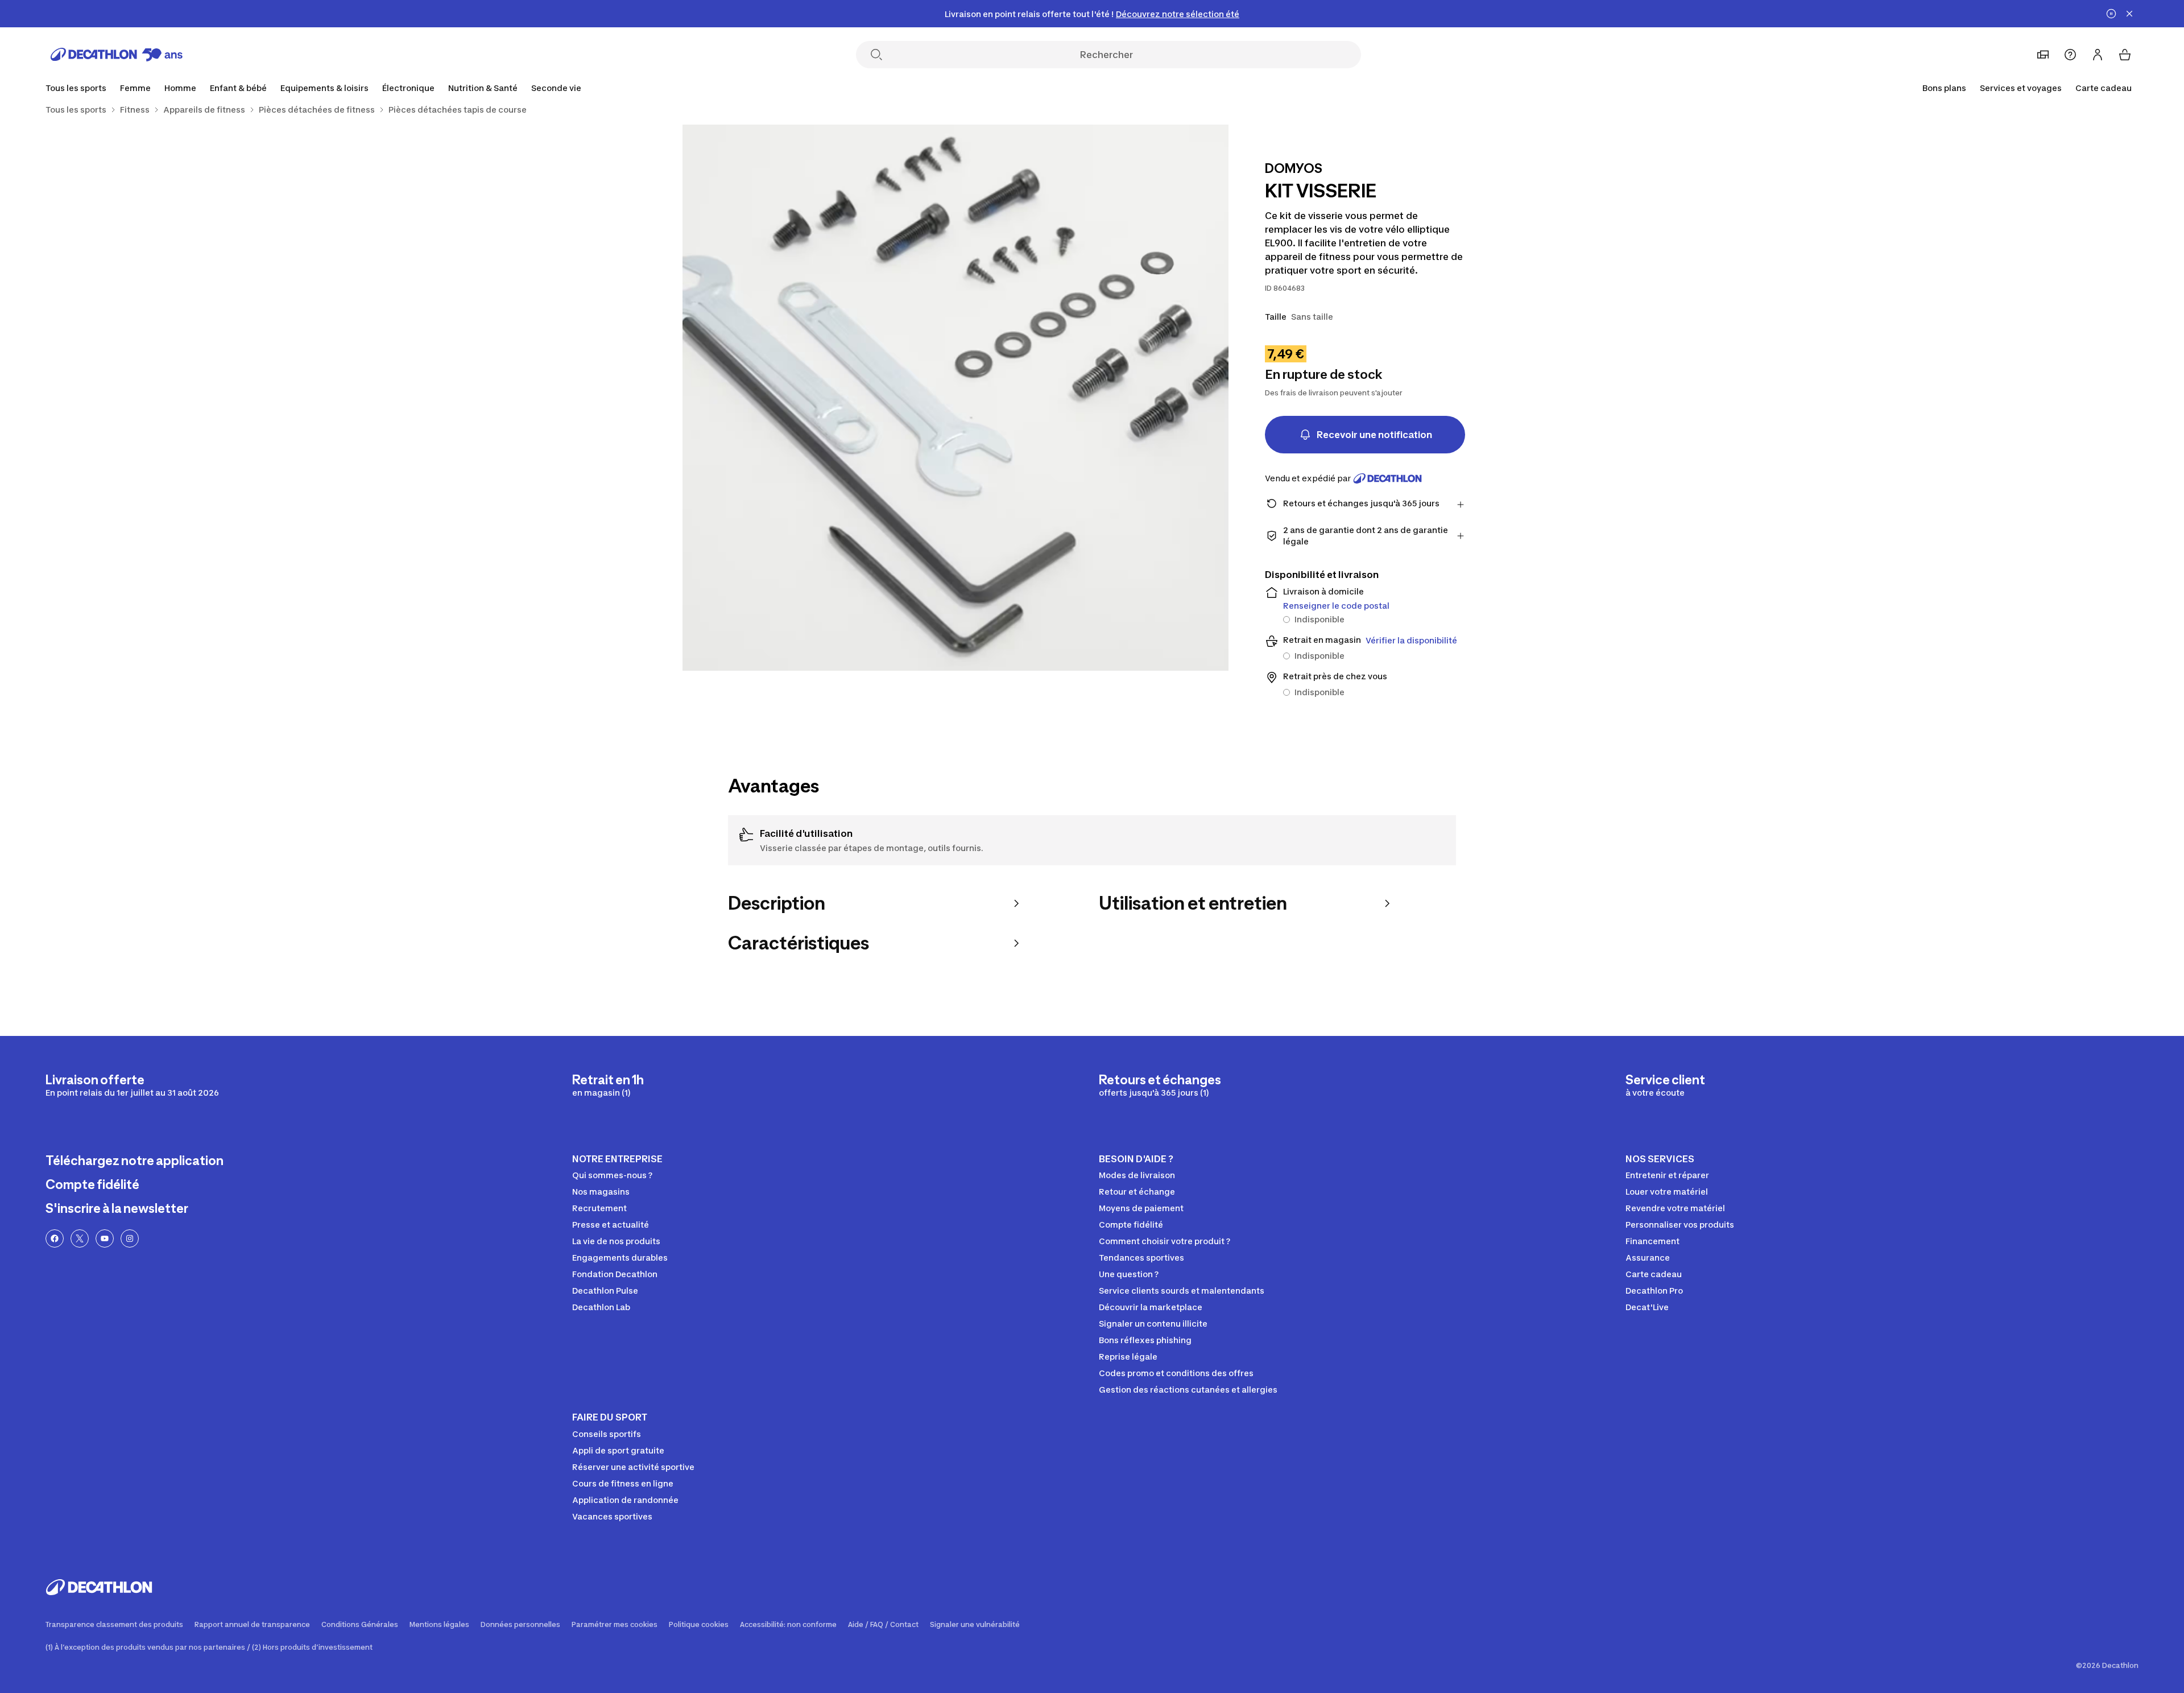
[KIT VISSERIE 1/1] (955, 398)
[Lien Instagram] (130, 1238)
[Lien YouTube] (105, 1238)
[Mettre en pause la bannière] (2111, 14)
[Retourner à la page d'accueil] (117, 55)
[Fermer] (2129, 14)
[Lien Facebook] (55, 1238)
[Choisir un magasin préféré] (2043, 55)
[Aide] (2070, 55)
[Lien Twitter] (80, 1238)
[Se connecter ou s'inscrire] (2098, 55)
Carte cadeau (2104, 88)
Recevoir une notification (1374, 435)
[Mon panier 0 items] (2125, 55)
